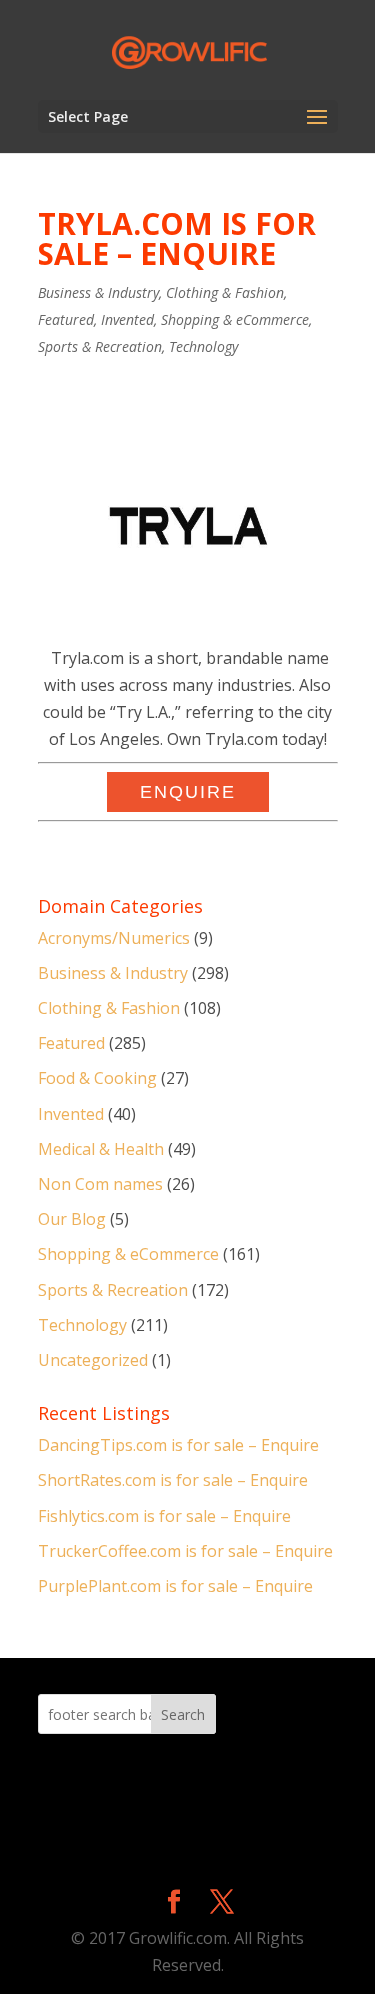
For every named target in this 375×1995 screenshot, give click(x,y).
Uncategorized (93, 1360)
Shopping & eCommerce (235, 319)
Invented (127, 319)
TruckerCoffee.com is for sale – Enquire (185, 1551)
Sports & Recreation (100, 346)
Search (183, 1714)
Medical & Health (101, 1149)
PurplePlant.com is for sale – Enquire (175, 1586)
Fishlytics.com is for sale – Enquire (164, 1516)
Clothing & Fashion (225, 292)
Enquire (188, 792)
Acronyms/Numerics (114, 938)
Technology (203, 346)
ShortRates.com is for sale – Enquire (173, 1480)
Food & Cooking (97, 1078)
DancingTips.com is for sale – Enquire (178, 1445)
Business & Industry (98, 292)
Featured (66, 319)
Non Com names (100, 1184)
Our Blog (72, 1219)
